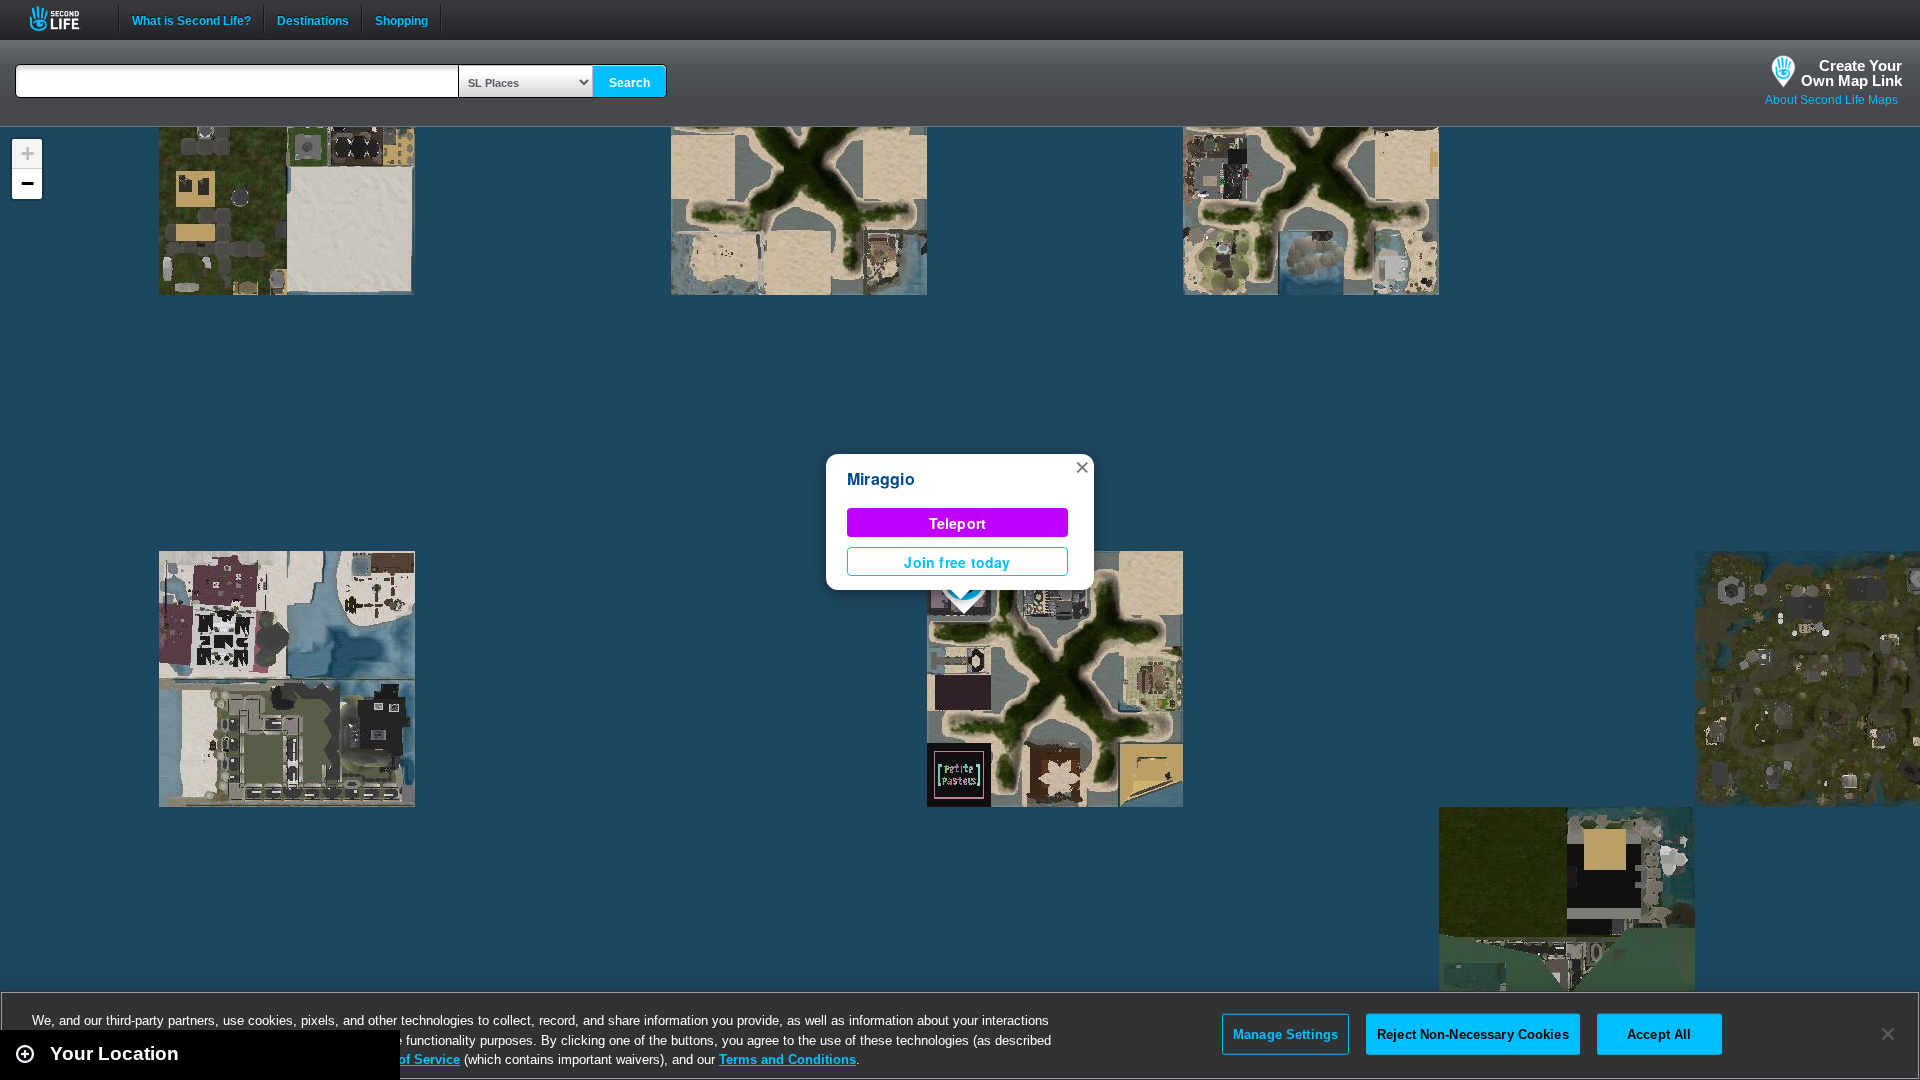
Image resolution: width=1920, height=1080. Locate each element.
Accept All (1659, 1033)
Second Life (65, 18)
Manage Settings (1285, 1033)
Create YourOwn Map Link (1851, 73)
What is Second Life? (191, 19)
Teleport (958, 523)
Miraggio (881, 478)
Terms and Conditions (787, 1059)
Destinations (313, 19)
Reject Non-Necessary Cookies (1473, 1033)
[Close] (1888, 1034)
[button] (1082, 466)
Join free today (957, 562)
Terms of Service (408, 1059)
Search (629, 83)
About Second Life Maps (1831, 100)
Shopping (401, 19)
